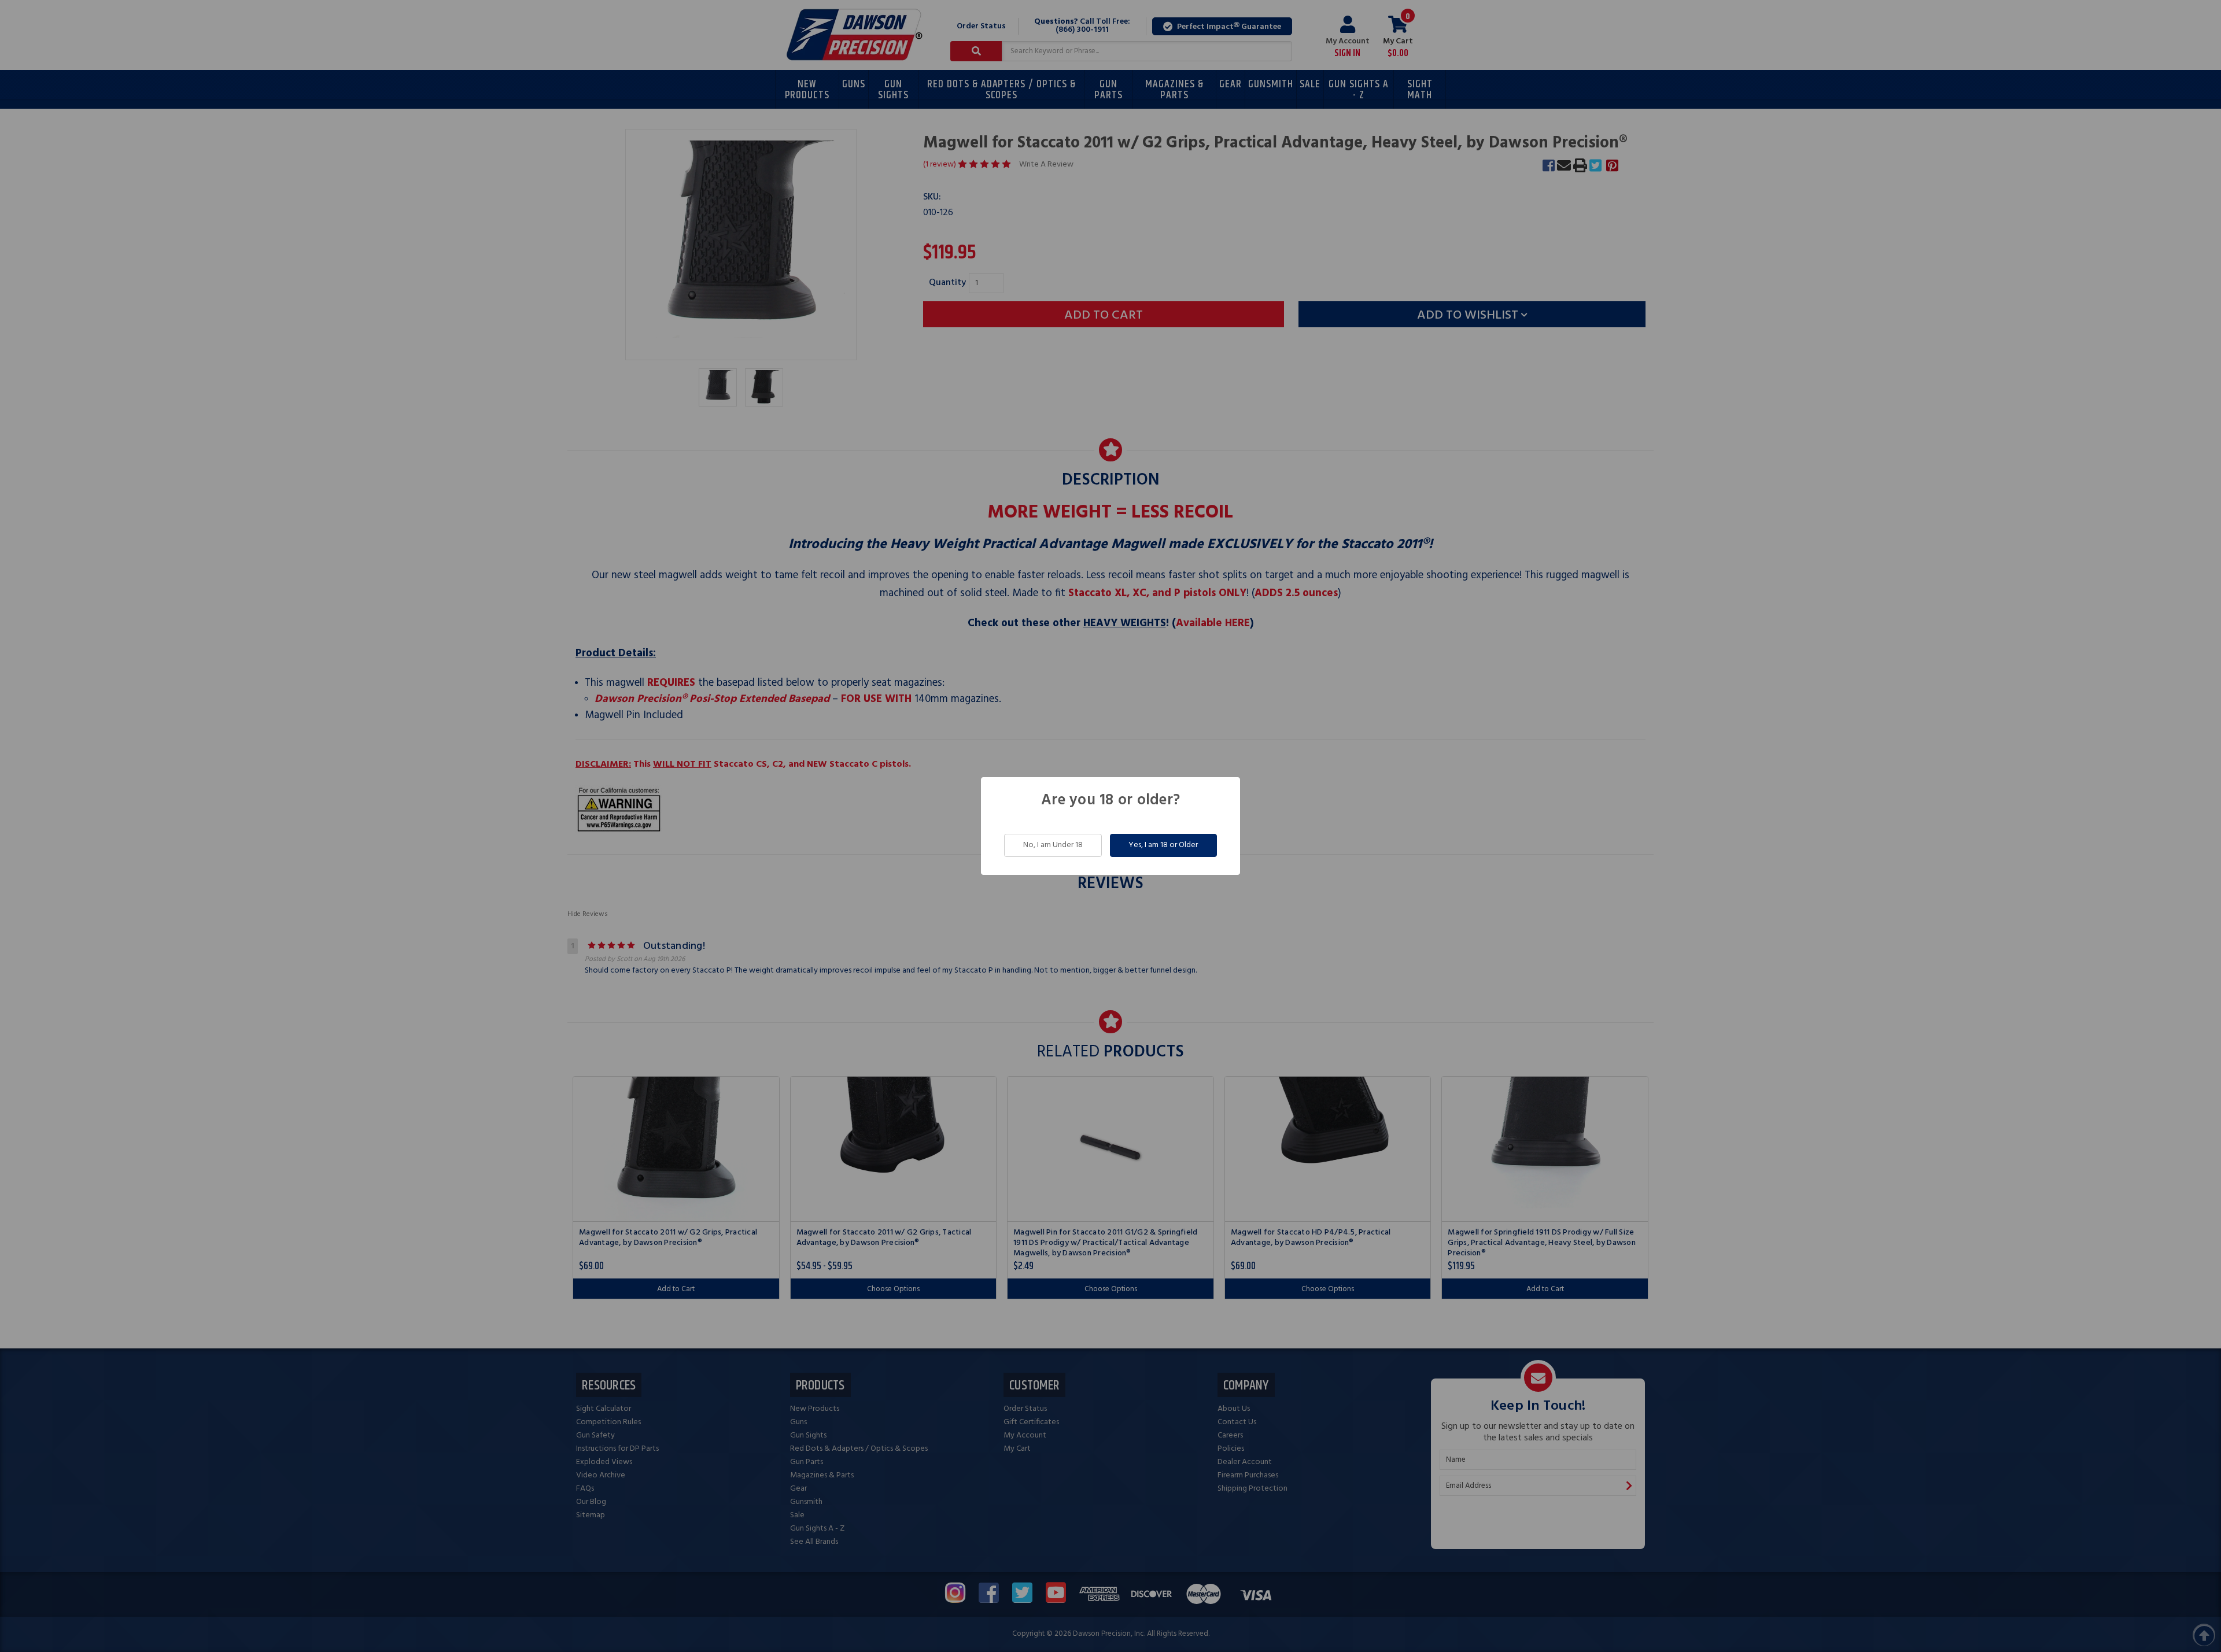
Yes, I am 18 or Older (1163, 845)
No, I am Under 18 (1053, 845)
